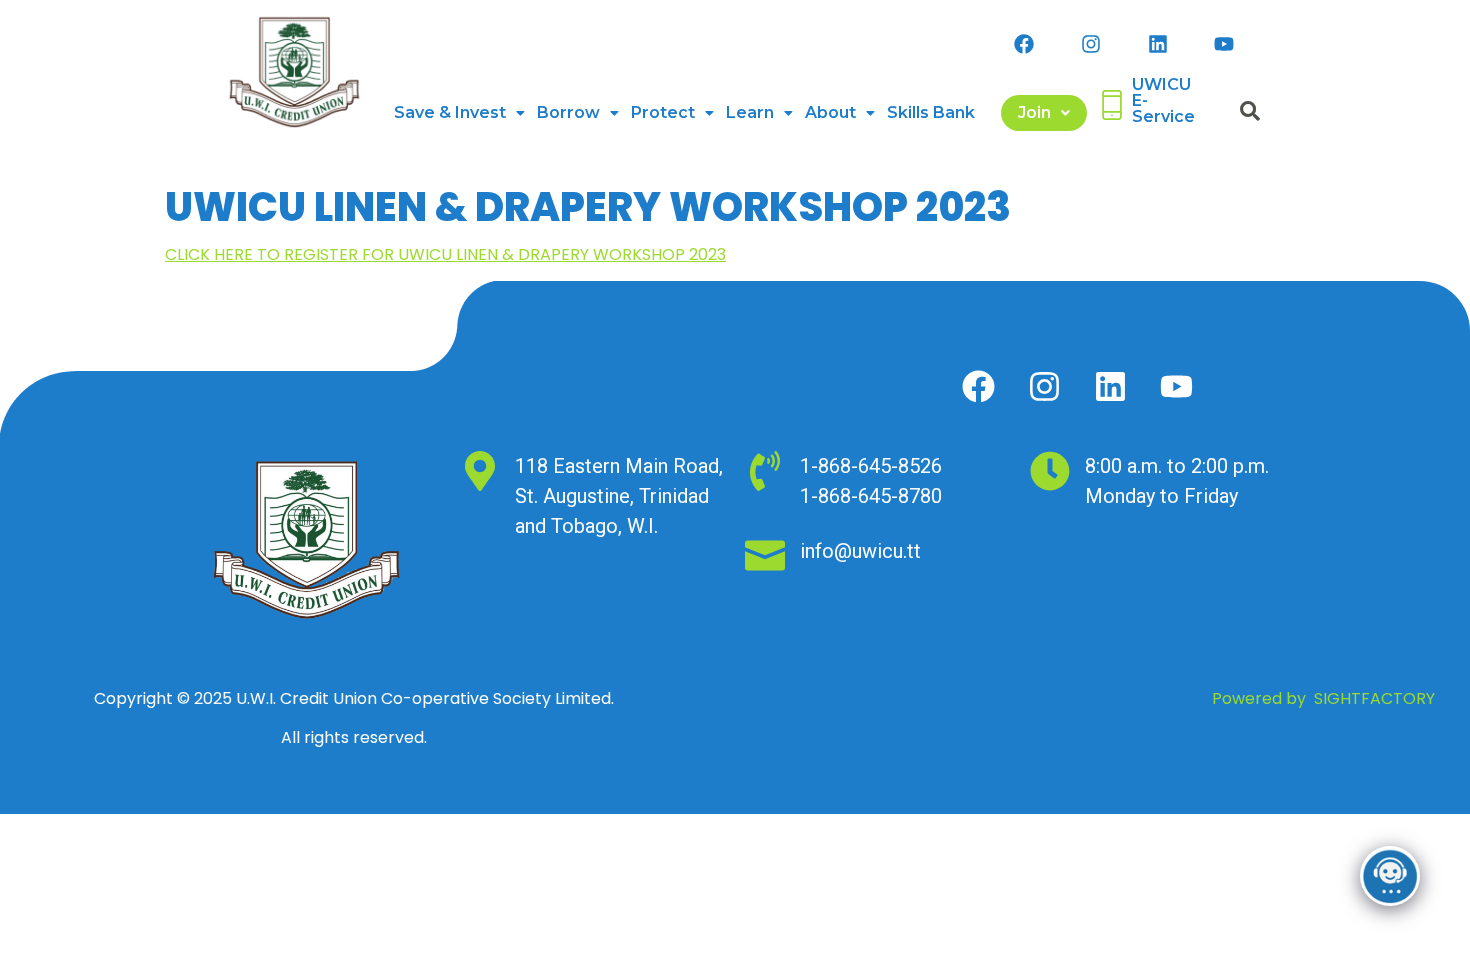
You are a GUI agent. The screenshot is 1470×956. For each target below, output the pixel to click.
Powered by (1323, 698)
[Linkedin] (1158, 44)
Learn (750, 112)
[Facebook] (1024, 44)
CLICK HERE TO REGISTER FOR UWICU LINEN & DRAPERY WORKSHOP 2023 (445, 254)
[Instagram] (1091, 44)
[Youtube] (1224, 44)
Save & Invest (450, 112)
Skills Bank (931, 112)
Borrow (568, 112)
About (830, 112)
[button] (459, 113)
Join (1034, 112)
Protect (663, 112)
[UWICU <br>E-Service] (1112, 105)
